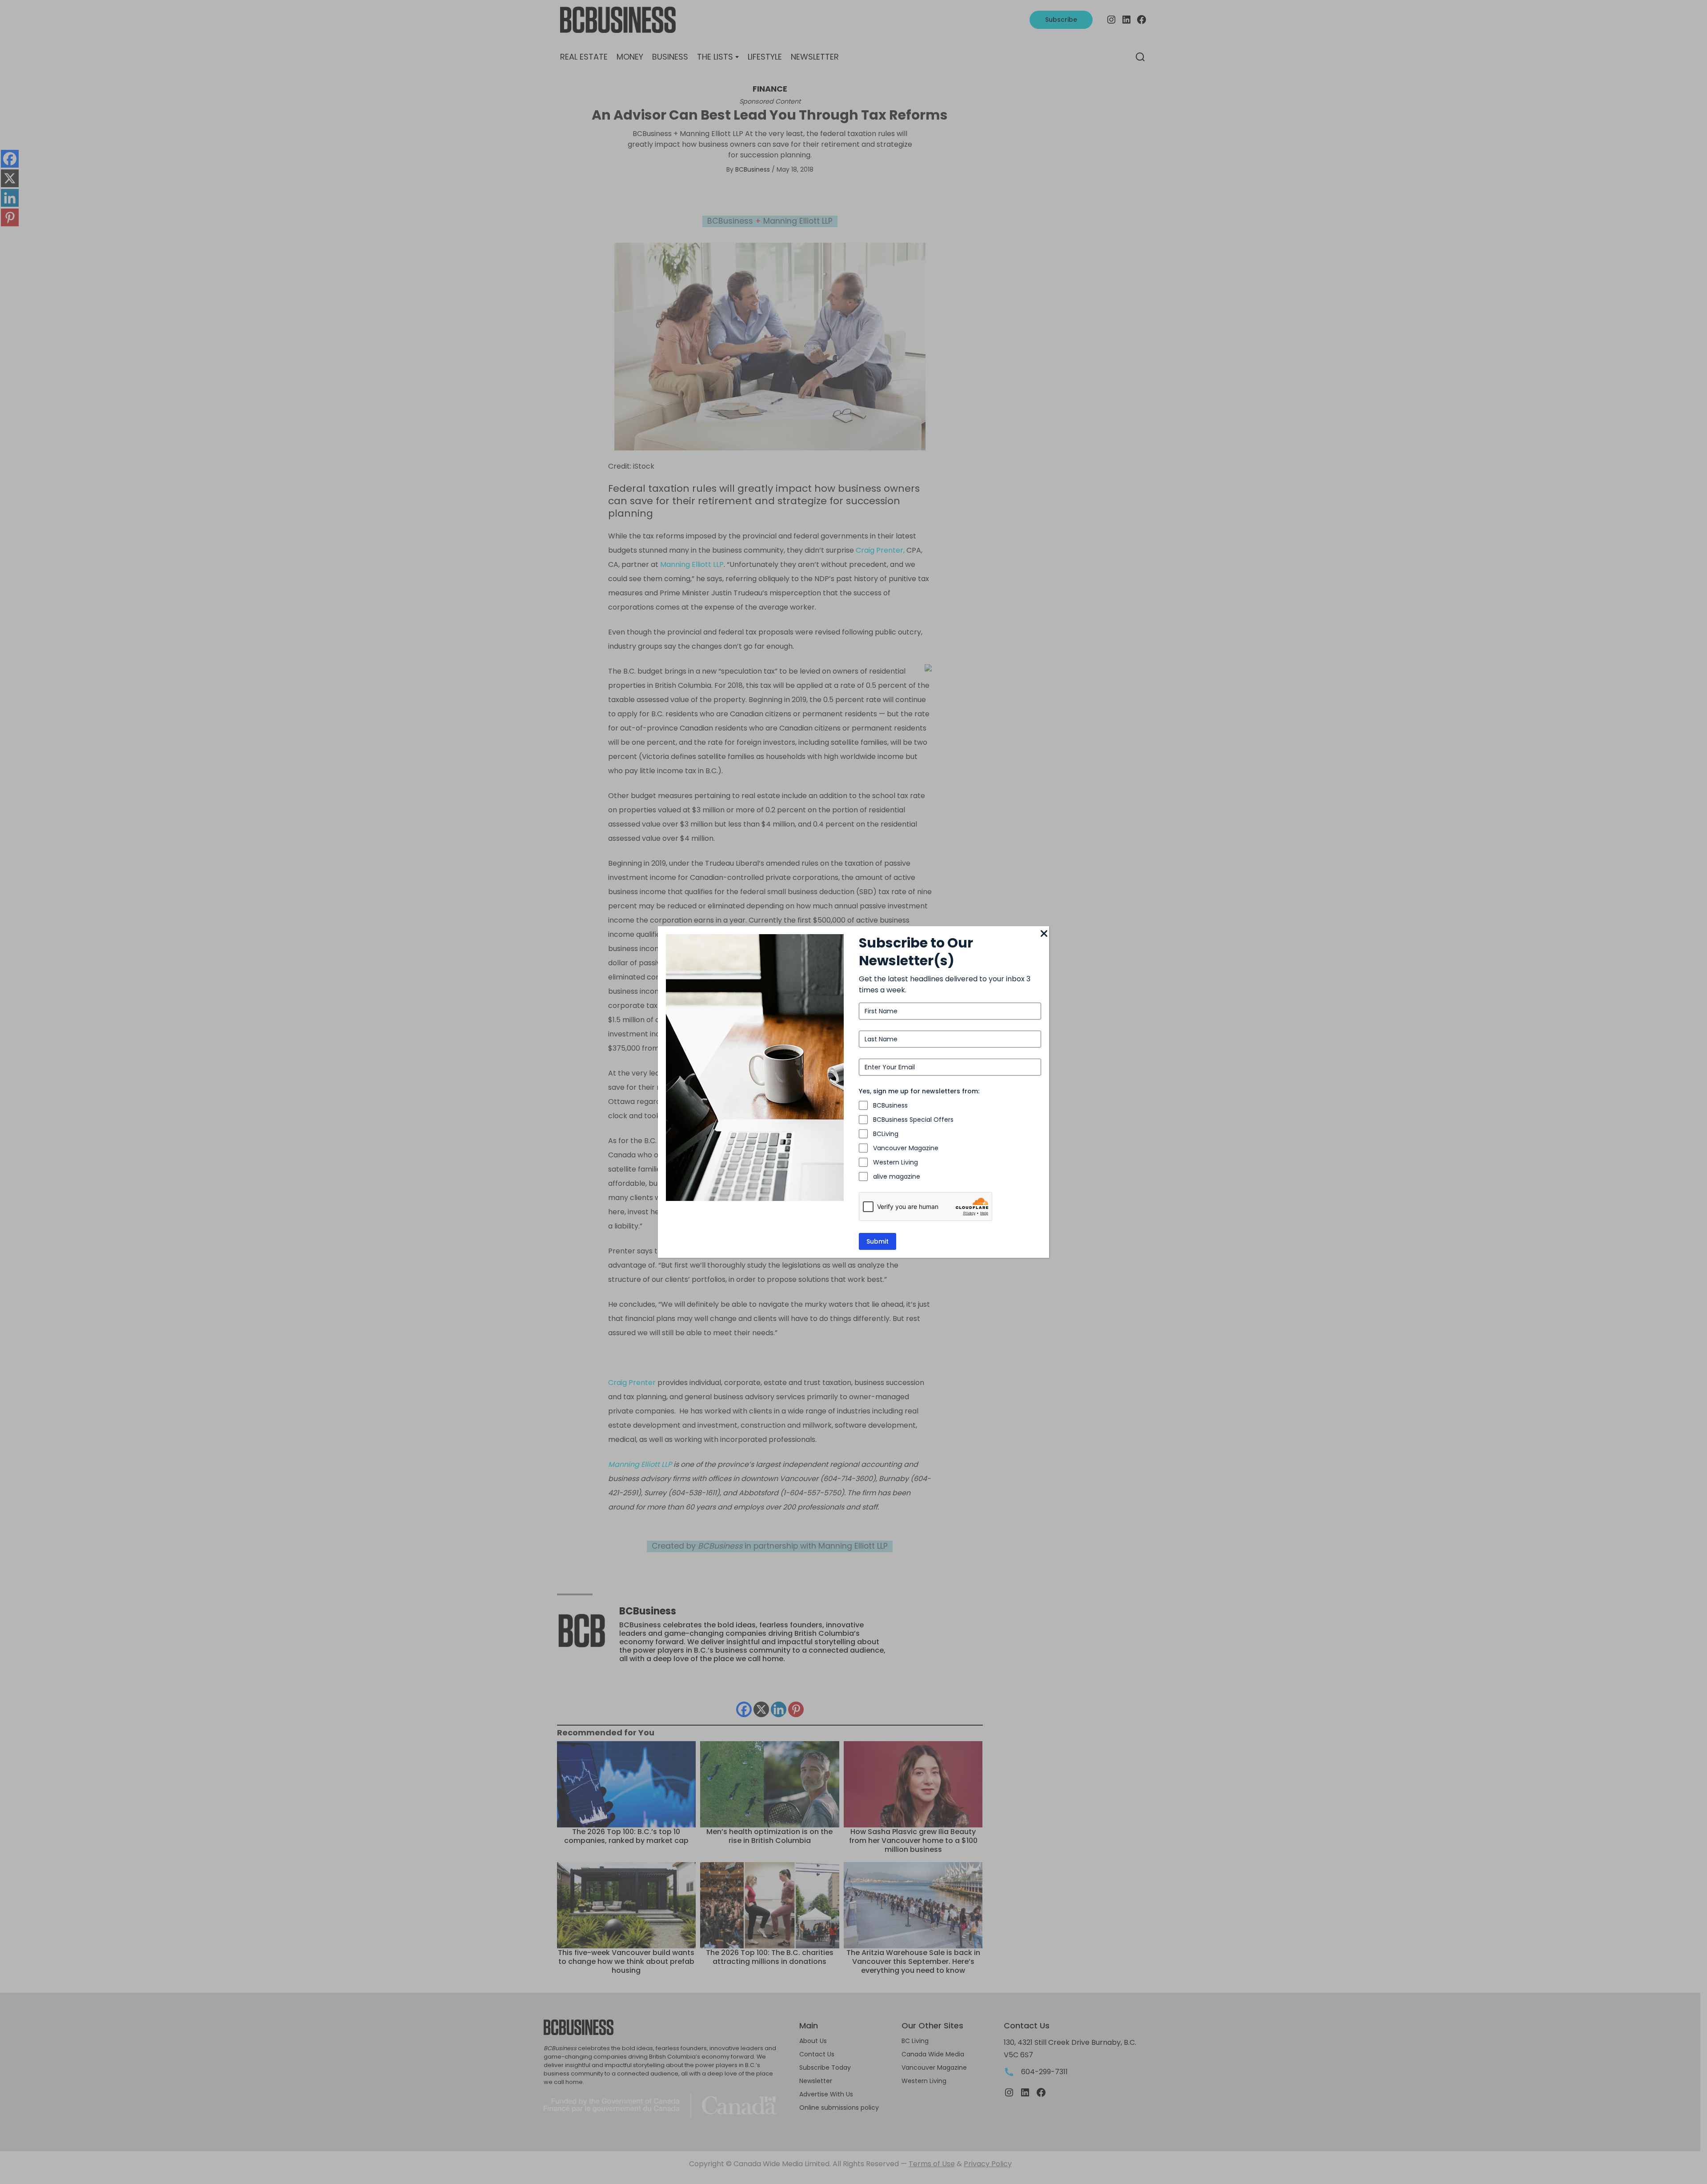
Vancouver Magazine (906, 1148)
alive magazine (897, 1176)
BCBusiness (890, 1105)
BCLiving (886, 1134)
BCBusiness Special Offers (913, 1120)
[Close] (1044, 934)
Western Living (896, 1162)
